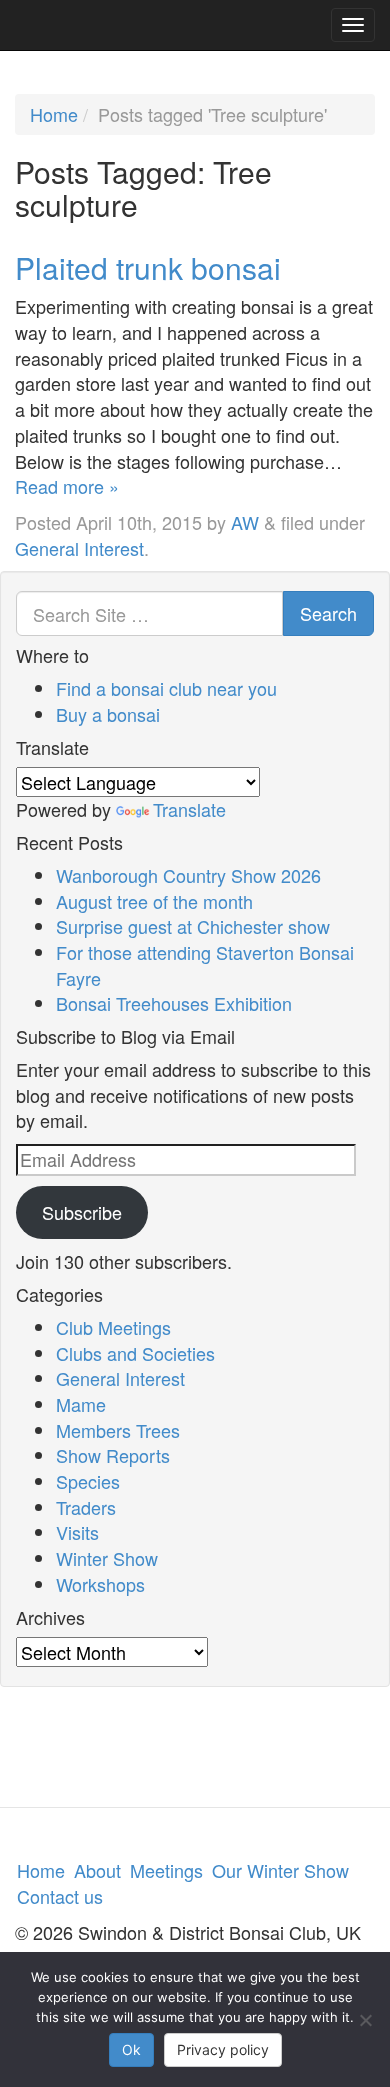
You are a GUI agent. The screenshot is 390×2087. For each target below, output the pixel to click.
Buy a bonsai (108, 714)
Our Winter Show (280, 1870)
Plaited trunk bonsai (148, 267)
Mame (81, 1404)
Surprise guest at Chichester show (193, 926)
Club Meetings (113, 1327)
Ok (131, 2049)
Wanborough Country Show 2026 (188, 875)
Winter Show (107, 1558)
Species (88, 1481)
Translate (189, 809)
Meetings (166, 1870)
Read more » (67, 486)
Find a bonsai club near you (166, 688)
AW (245, 522)
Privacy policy (223, 2049)
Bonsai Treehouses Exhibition (174, 1003)
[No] (365, 2020)
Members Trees (118, 1430)
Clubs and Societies (135, 1353)
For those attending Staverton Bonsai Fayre (205, 965)
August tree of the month (154, 901)
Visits (77, 1532)
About (97, 1870)
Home (54, 114)
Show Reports (113, 1455)
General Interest (79, 548)
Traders (86, 1507)
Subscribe (82, 1212)
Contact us (60, 1896)
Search (328, 613)
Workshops (100, 1584)
